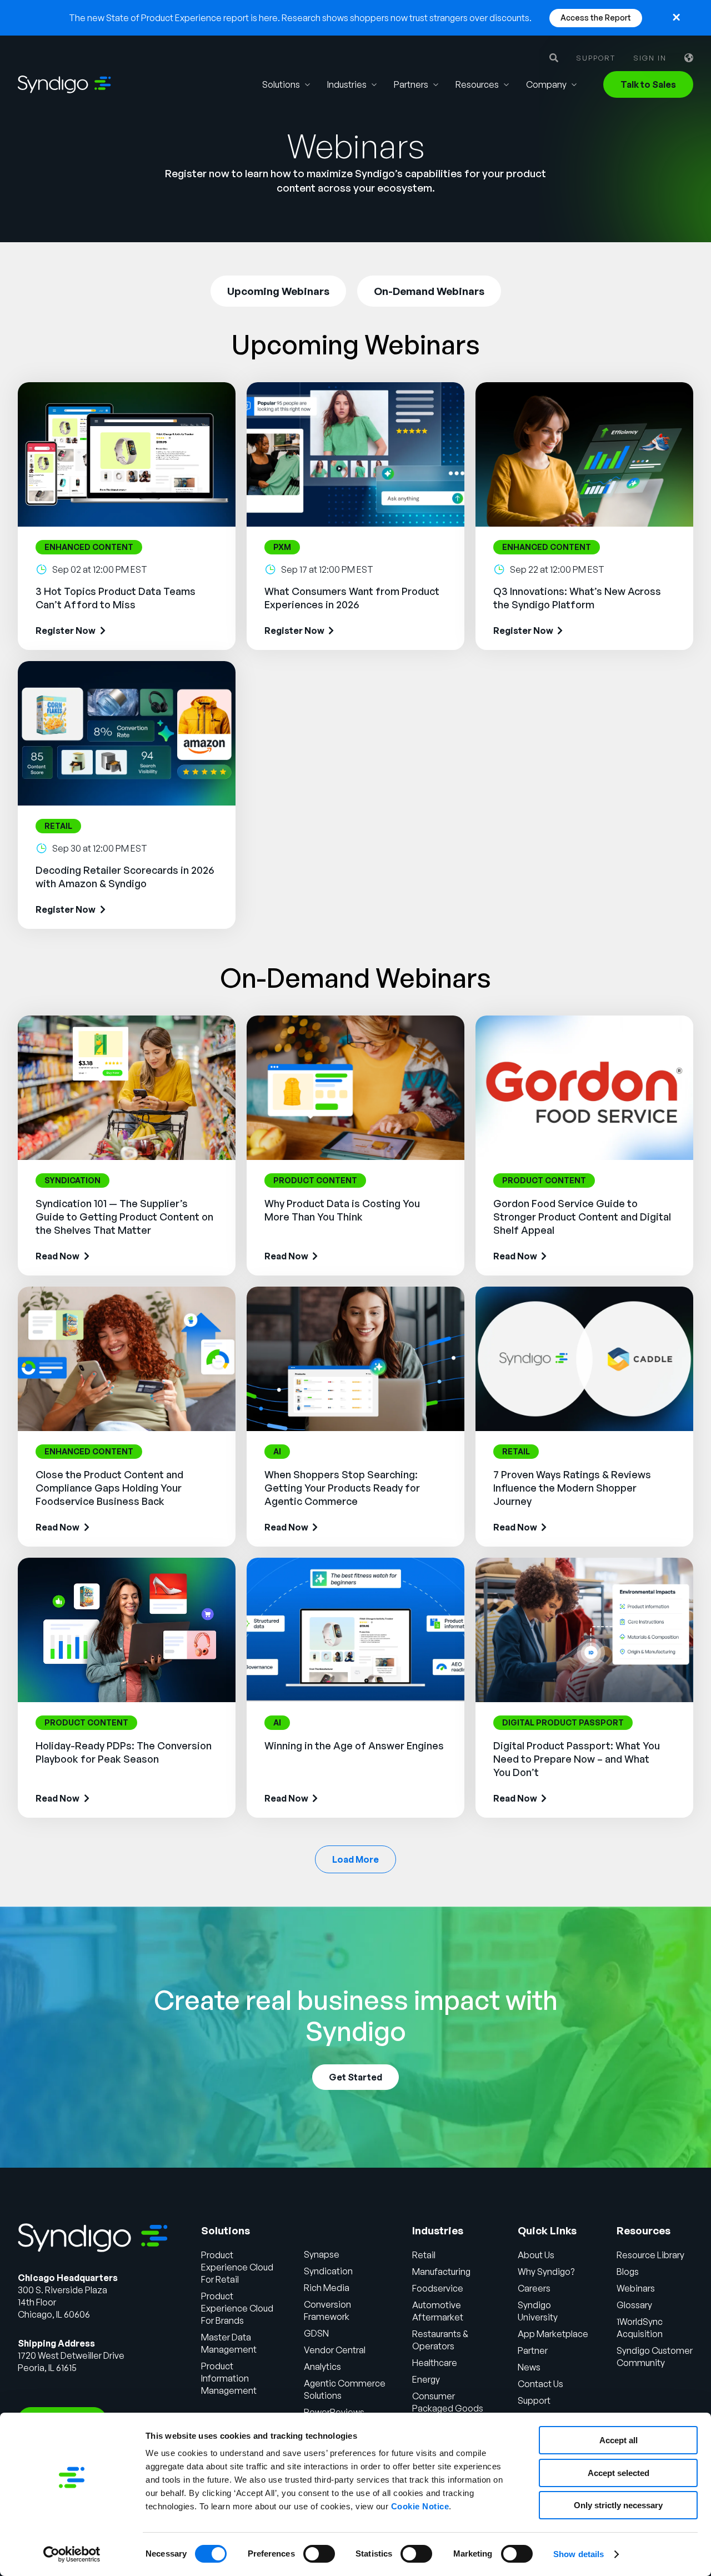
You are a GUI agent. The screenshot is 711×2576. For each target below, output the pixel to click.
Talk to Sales (648, 84)
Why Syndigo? (546, 2272)
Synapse (322, 2254)
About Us (536, 2255)
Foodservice (438, 2288)
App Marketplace (553, 2334)
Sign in (650, 58)
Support (596, 58)
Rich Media (327, 2288)
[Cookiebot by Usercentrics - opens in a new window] (72, 2554)
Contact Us (540, 2384)
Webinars (636, 2288)
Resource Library (650, 2255)
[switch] (319, 2554)
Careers (534, 2288)
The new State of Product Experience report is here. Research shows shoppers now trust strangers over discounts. (300, 18)
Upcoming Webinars (278, 291)
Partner (533, 2350)
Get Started (355, 2077)
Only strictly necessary (618, 2505)
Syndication (328, 2271)
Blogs (628, 2272)
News (529, 2367)
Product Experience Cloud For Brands (237, 2308)
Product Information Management (229, 2378)
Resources (477, 84)
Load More (355, 1859)
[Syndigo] (64, 84)
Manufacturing (441, 2272)
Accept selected (619, 2473)
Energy (426, 2379)
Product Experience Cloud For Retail (237, 2267)
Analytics (322, 2367)
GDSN (316, 2333)
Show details (579, 2554)
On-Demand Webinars (429, 291)
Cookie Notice (420, 2506)
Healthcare (435, 2363)
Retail (424, 2255)
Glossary (634, 2305)
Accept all (619, 2440)
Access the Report (596, 17)
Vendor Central (335, 2350)
